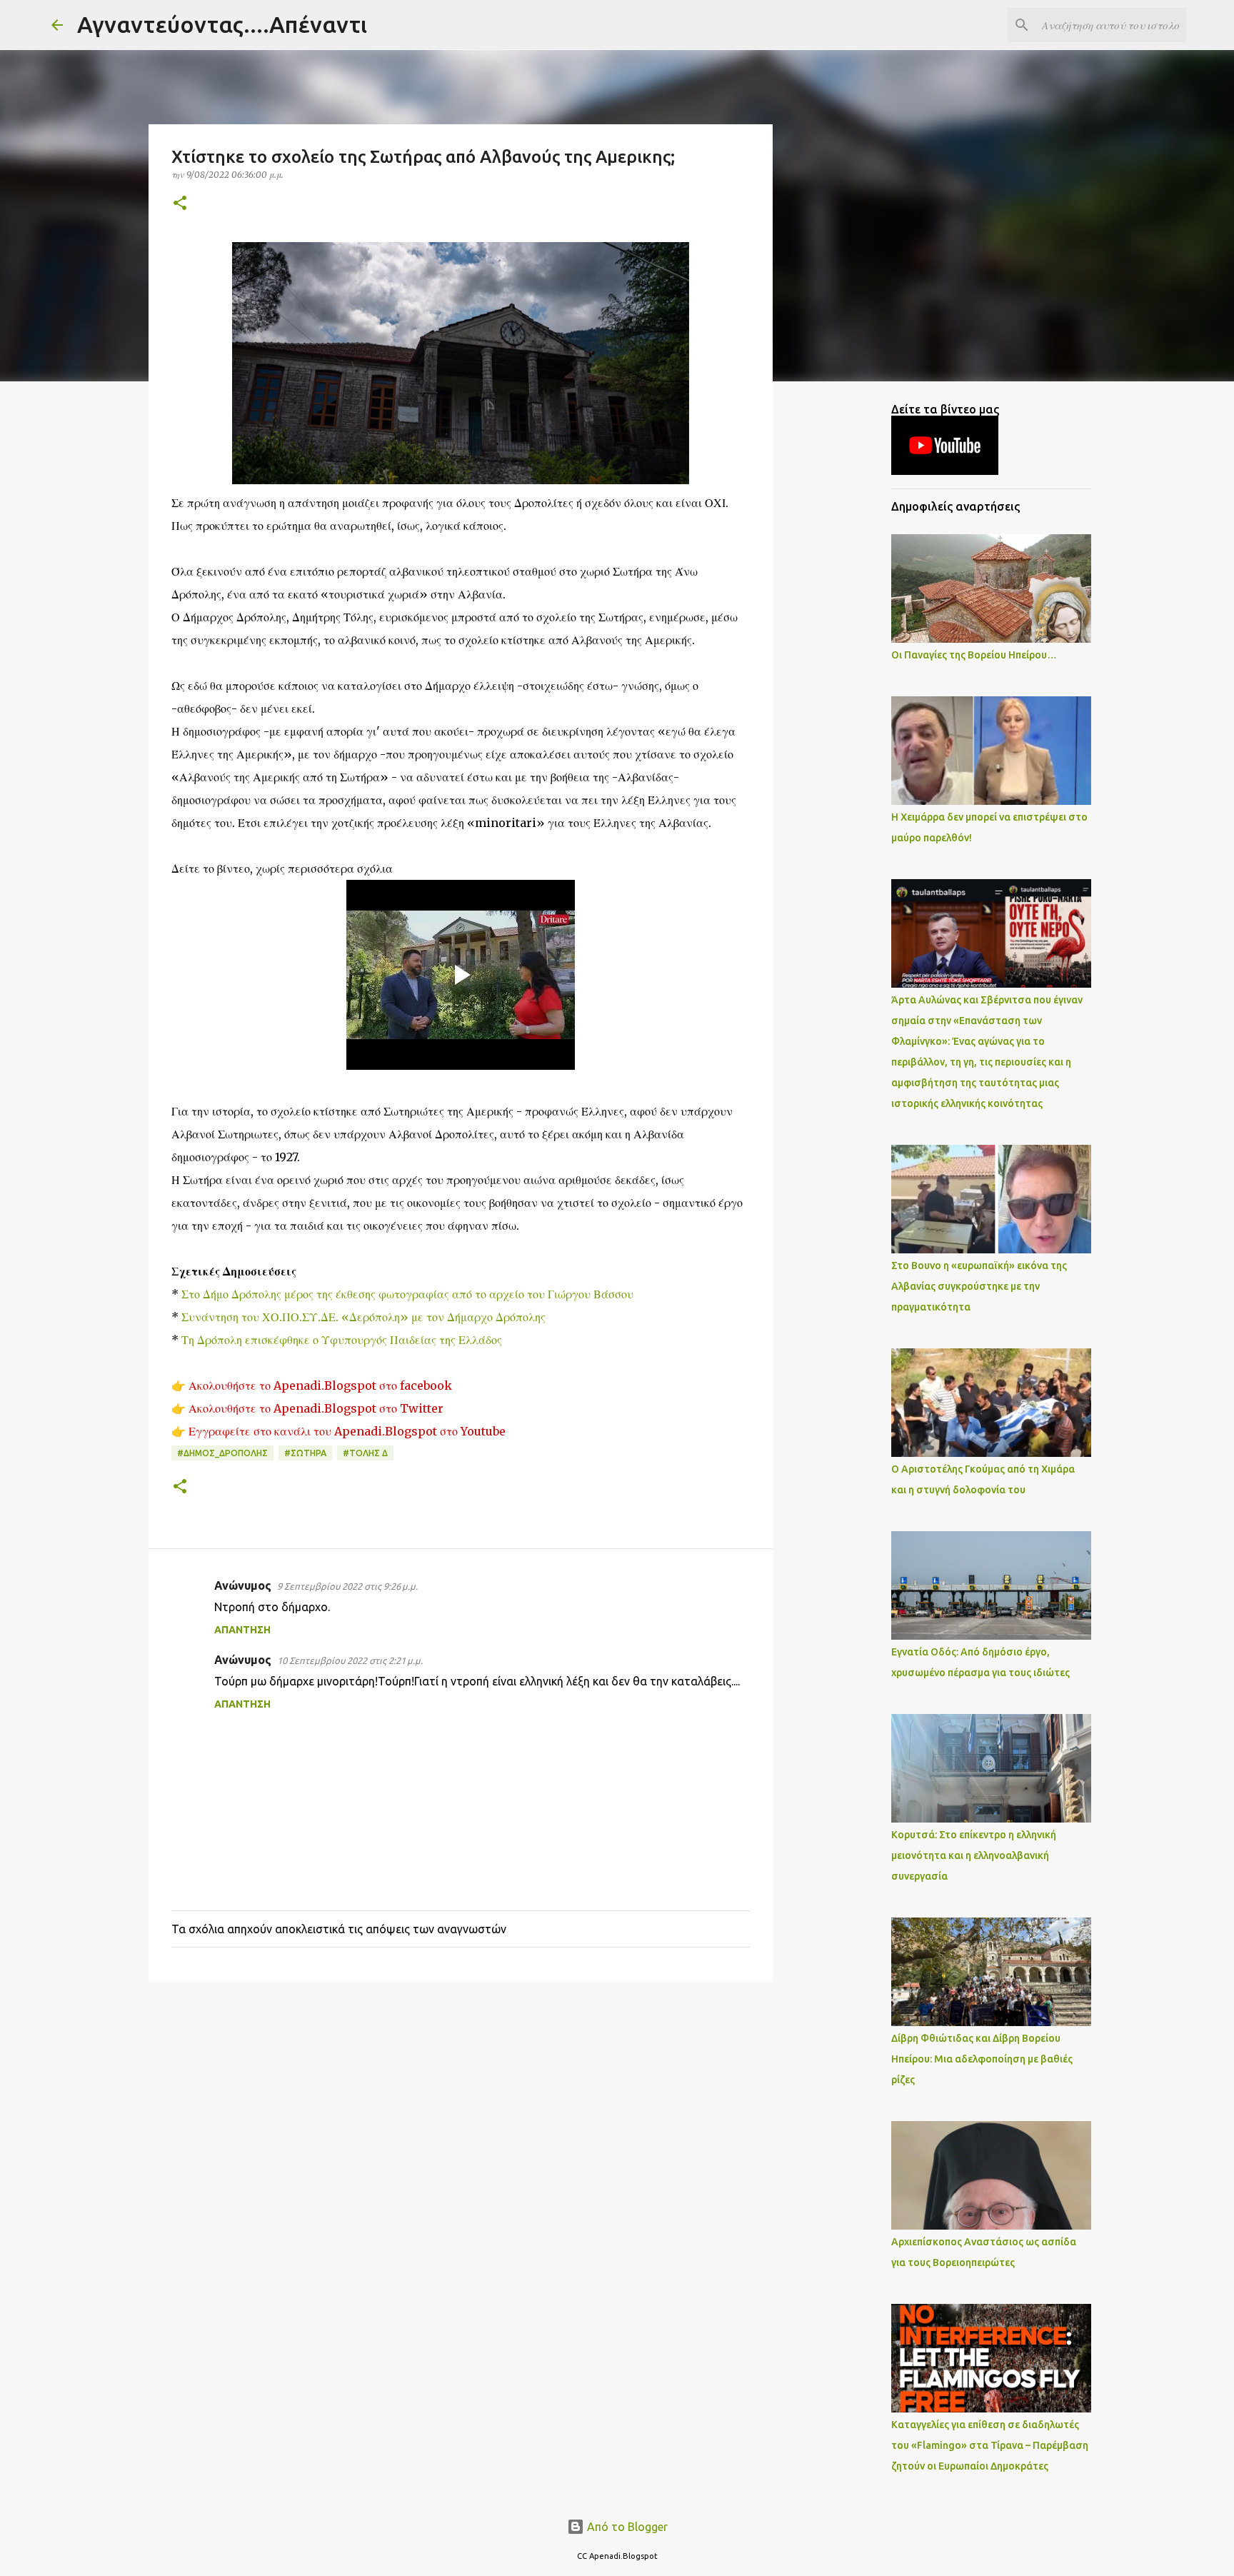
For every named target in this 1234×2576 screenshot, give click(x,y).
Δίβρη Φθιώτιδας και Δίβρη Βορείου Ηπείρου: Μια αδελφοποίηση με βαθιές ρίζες (982, 2059)
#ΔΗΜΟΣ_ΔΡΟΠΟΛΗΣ (222, 1453)
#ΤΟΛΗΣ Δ (365, 1453)
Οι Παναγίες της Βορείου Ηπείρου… (974, 655)
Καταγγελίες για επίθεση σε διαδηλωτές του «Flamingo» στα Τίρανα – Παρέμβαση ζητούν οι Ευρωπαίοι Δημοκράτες (990, 2445)
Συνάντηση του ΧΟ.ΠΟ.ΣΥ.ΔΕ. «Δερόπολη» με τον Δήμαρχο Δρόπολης (363, 1317)
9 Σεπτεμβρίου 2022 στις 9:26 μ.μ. (347, 1586)
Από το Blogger (626, 2527)
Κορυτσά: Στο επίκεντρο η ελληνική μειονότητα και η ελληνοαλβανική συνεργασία (974, 1855)
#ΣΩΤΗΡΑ (305, 1453)
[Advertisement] (461, 2103)
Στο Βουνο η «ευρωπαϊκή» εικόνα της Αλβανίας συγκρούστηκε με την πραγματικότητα (979, 1286)
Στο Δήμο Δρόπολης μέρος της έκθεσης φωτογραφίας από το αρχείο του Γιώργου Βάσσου (406, 1294)
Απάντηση (242, 1630)
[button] (180, 204)
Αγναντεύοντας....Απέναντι (222, 24)
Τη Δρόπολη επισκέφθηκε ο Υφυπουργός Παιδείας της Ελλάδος (342, 1340)
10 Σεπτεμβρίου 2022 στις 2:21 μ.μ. (350, 1660)
